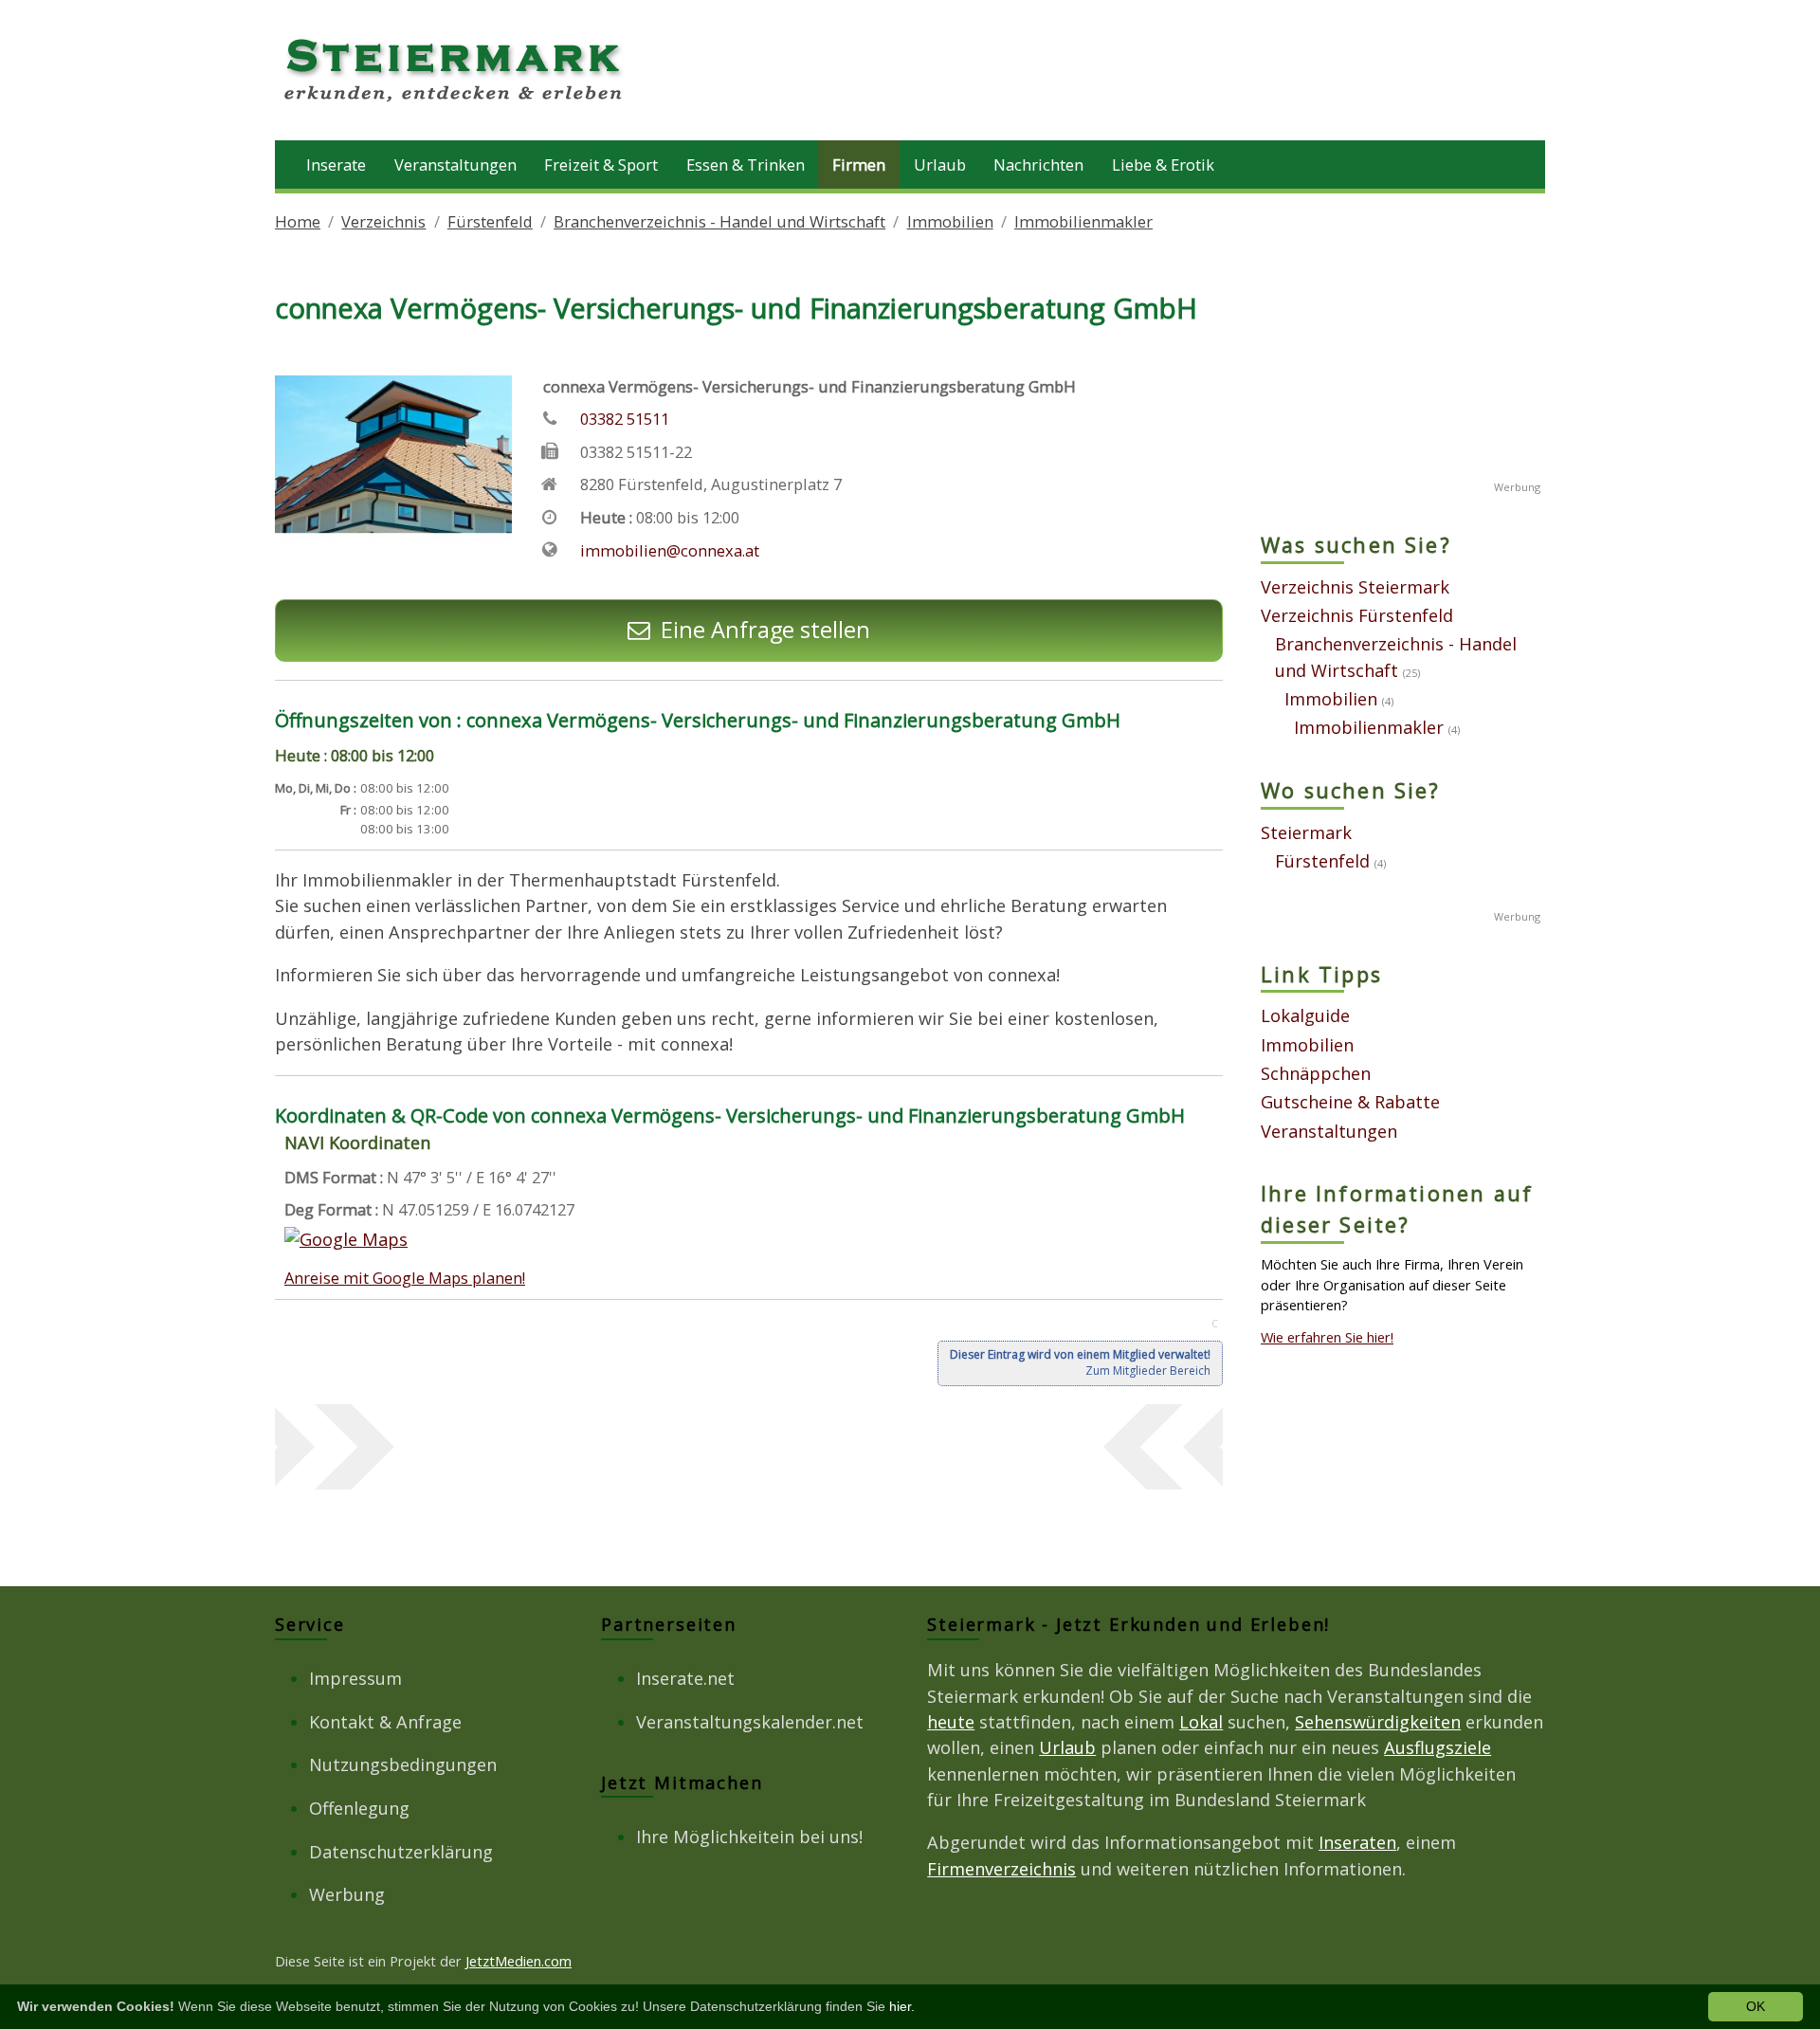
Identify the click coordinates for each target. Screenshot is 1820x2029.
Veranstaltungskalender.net (750, 1722)
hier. (902, 2006)
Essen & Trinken (746, 165)
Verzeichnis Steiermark (1355, 587)
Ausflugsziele (1438, 1747)
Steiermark (1306, 832)
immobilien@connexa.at (670, 550)
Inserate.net (685, 1678)
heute (951, 1722)
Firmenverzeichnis (1001, 1869)
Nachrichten (1038, 165)
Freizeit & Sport (601, 165)
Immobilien (950, 221)
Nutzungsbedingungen (403, 1764)
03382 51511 (625, 419)
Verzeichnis (383, 221)
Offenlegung (359, 1808)
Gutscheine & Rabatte (1350, 1102)
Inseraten (1357, 1842)
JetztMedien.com (519, 1961)
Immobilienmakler (1083, 221)
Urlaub (940, 165)
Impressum (355, 1678)
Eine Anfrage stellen (765, 630)
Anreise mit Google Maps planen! (405, 1278)
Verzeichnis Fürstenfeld (1357, 615)
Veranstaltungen (455, 165)
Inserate (336, 165)
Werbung (347, 1894)
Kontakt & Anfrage (385, 1722)
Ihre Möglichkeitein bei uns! (749, 1837)
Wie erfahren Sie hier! (1327, 1337)
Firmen (859, 165)
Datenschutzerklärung (401, 1852)
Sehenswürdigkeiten (1378, 1722)
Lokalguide (1305, 1015)
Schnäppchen (1316, 1073)
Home (298, 221)
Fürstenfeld (490, 221)
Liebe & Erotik (1163, 165)
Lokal (1201, 1722)
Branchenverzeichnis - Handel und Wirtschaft (719, 221)
